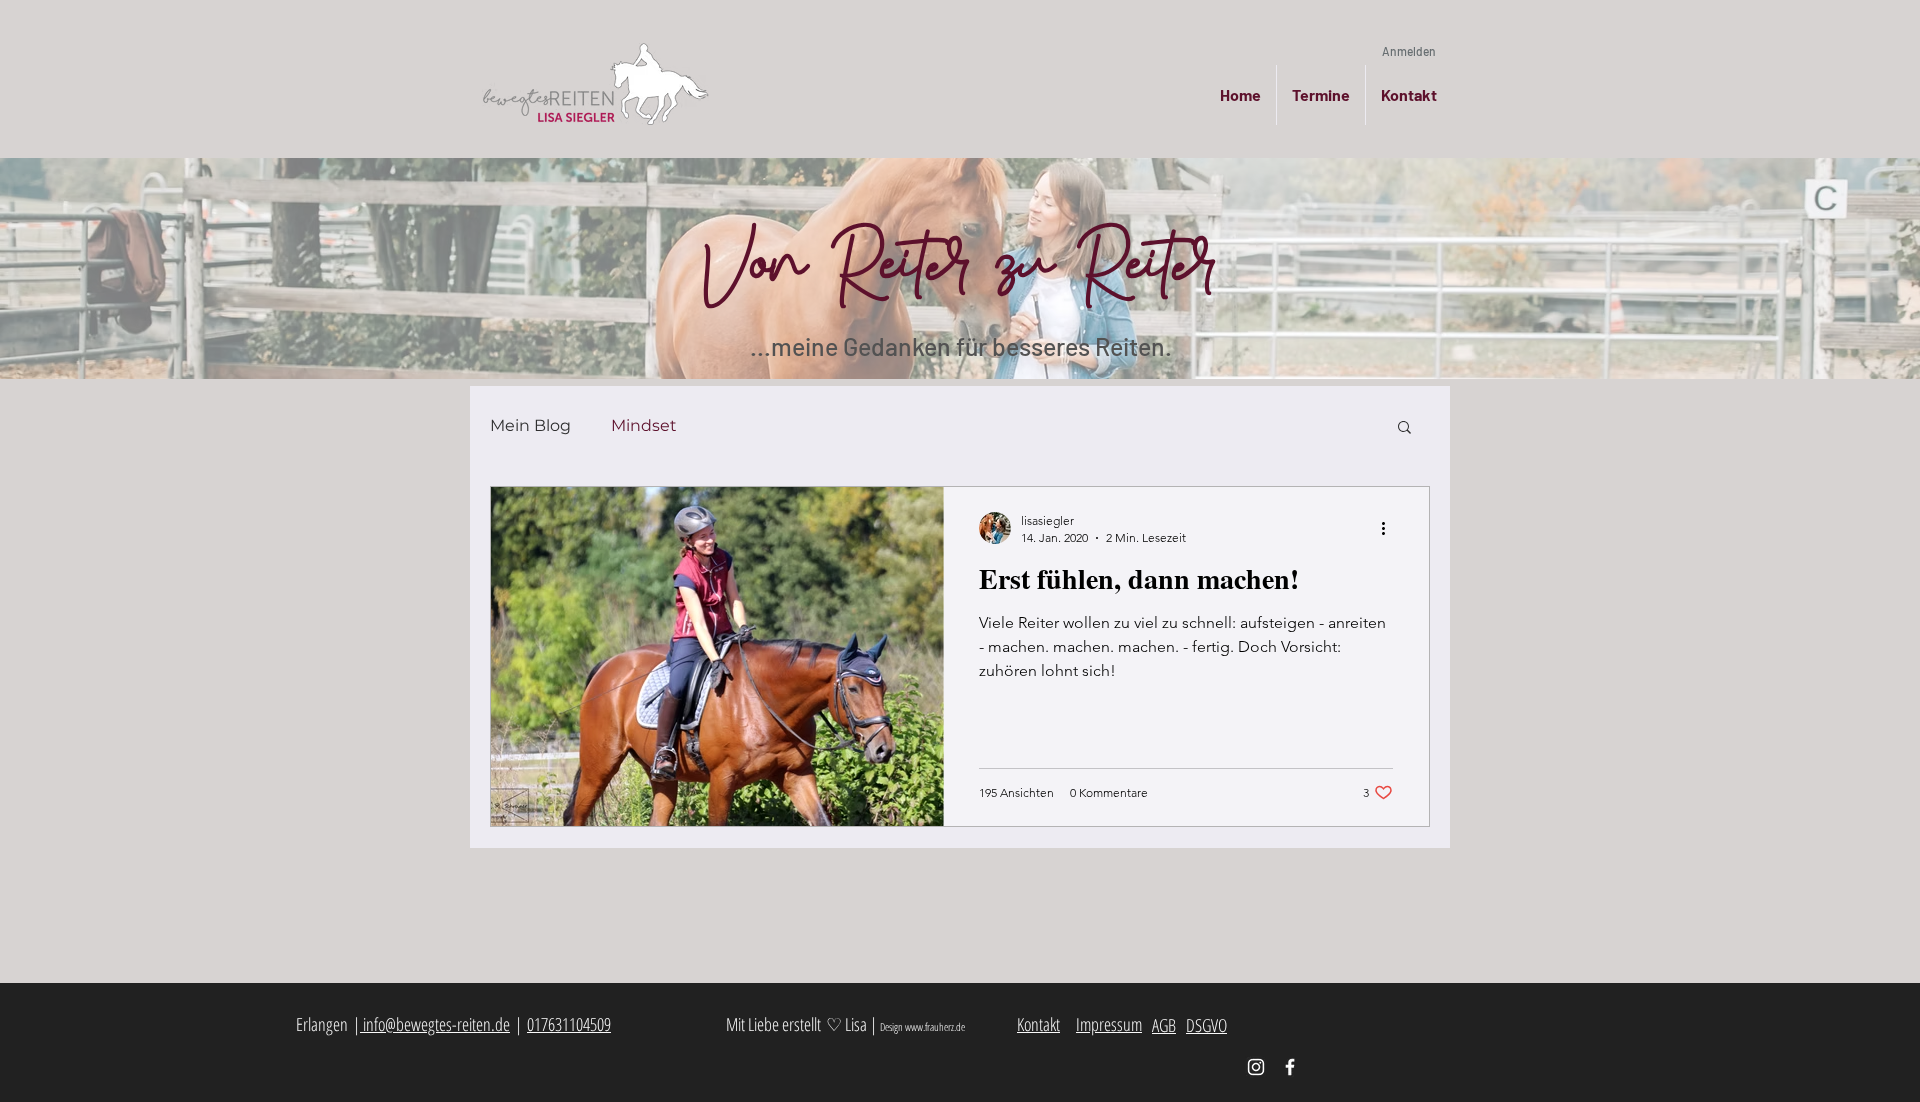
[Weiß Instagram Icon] (1256, 1067)
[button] (1404, 428)
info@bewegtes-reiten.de (435, 1024)
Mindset (644, 425)
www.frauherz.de (935, 1026)
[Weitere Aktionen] (1390, 528)
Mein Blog (530, 425)
